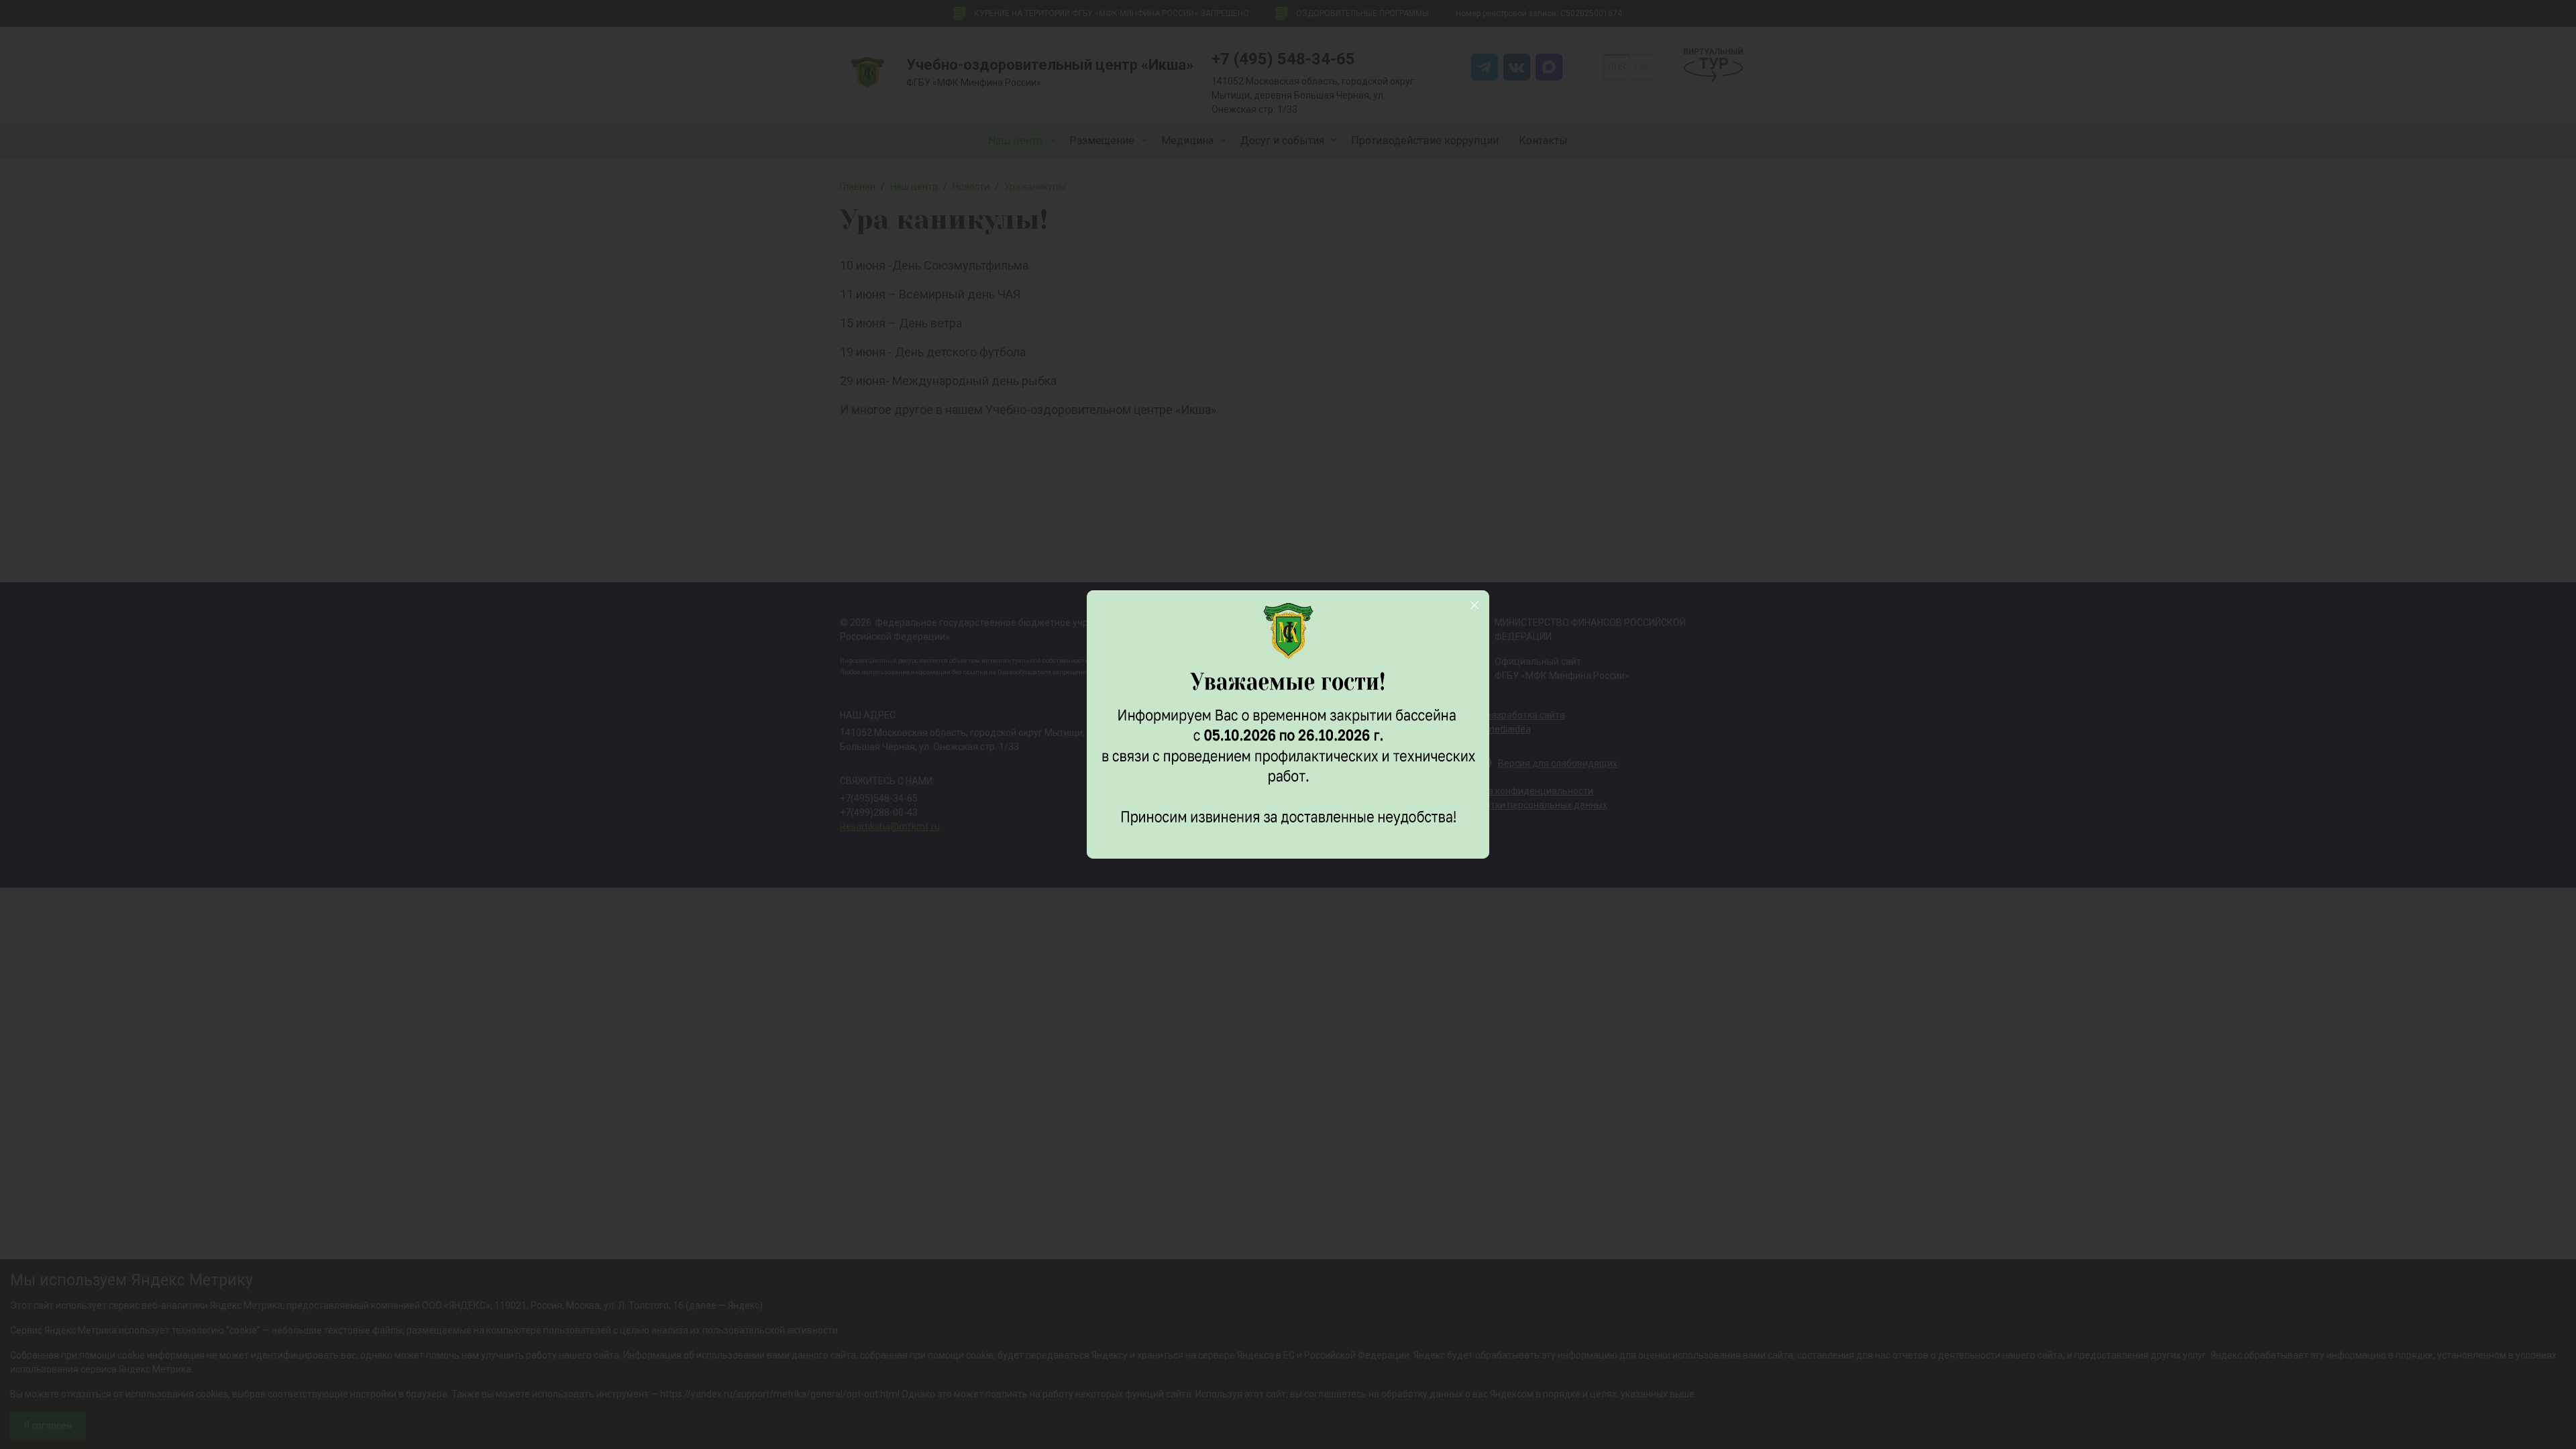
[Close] (1474, 605)
